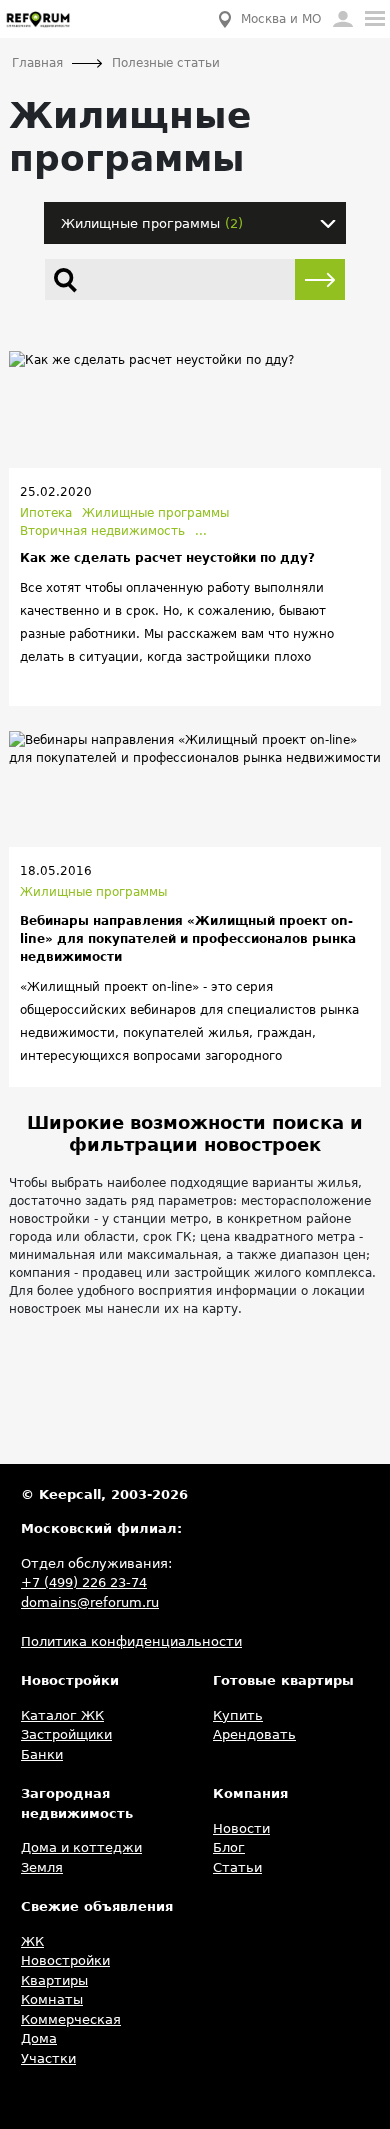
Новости (241, 1828)
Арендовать (254, 1734)
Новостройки (65, 1960)
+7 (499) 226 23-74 (84, 1582)
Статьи (237, 1867)
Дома (39, 2038)
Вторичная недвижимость (102, 531)
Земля (42, 1867)
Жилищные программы (155, 513)
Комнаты (52, 1999)
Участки (48, 2058)
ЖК (32, 1941)
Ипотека (46, 513)
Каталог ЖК (62, 1715)
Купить (238, 1715)
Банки (42, 1754)
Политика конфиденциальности (131, 1641)
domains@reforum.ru (90, 1602)
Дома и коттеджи (81, 1847)
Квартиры (54, 1980)
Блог (229, 1847)
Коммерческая (71, 2019)
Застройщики (66, 1734)
